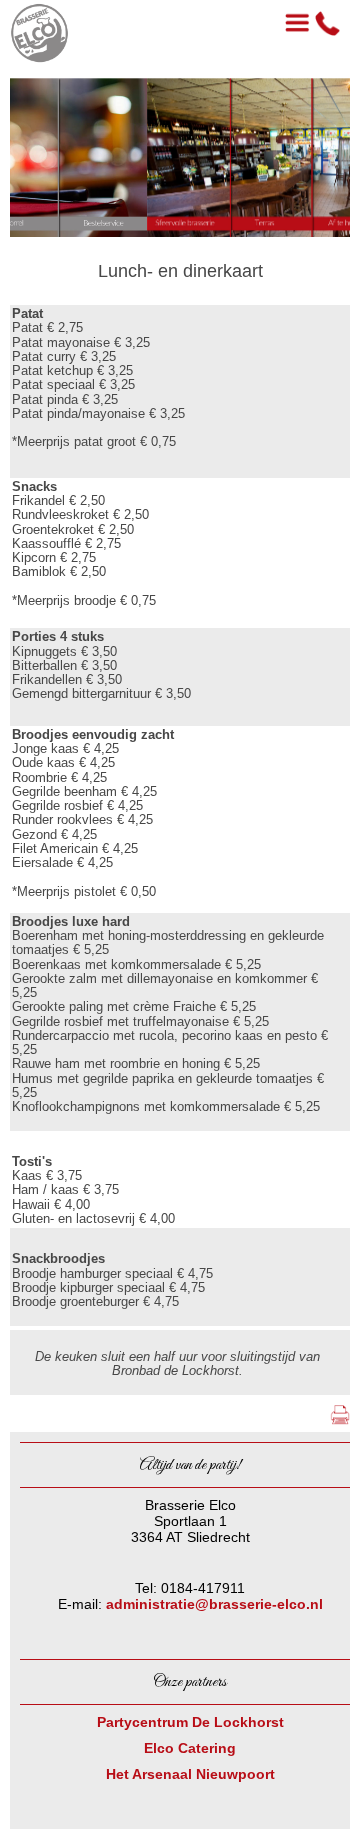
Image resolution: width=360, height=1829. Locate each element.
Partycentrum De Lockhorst (190, 1722)
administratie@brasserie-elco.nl (214, 1604)
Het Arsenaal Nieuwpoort (190, 1774)
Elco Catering (190, 1748)
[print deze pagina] (340, 1424)
